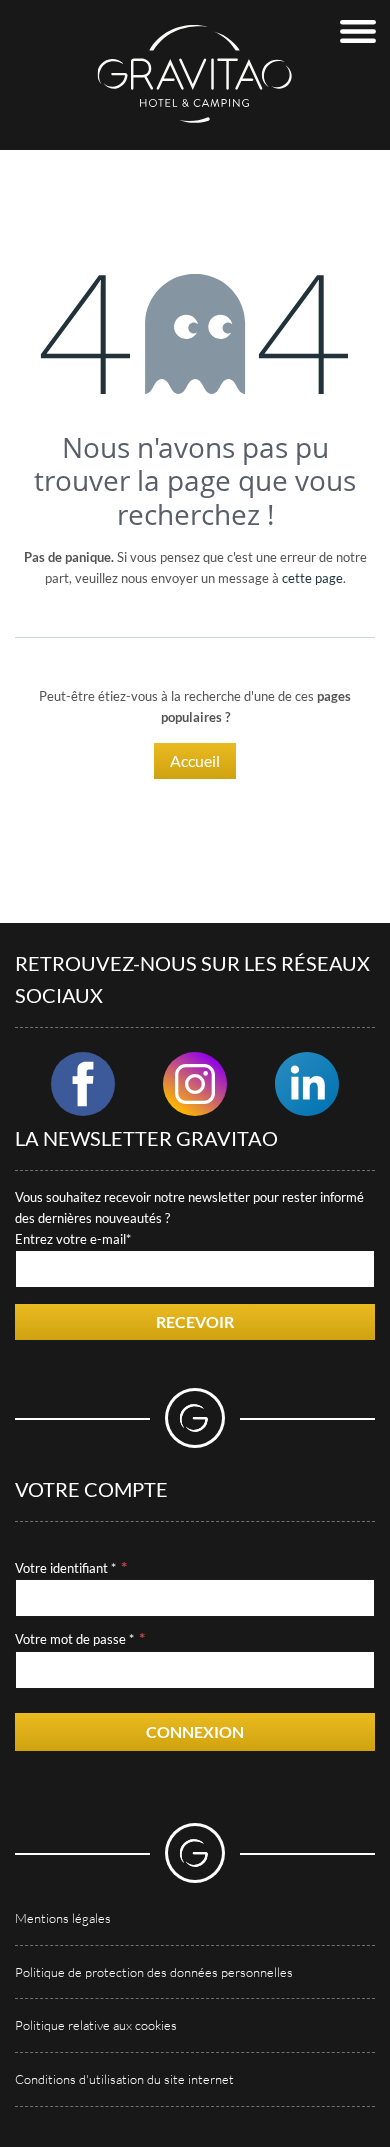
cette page (312, 578)
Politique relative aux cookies (96, 2025)
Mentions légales (63, 1918)
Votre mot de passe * (74, 1639)
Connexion (195, 1731)
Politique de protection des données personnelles (154, 1972)
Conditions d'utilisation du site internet (124, 2079)
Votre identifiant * (65, 1568)
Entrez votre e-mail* (73, 1239)
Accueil (195, 760)
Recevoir (195, 1321)
